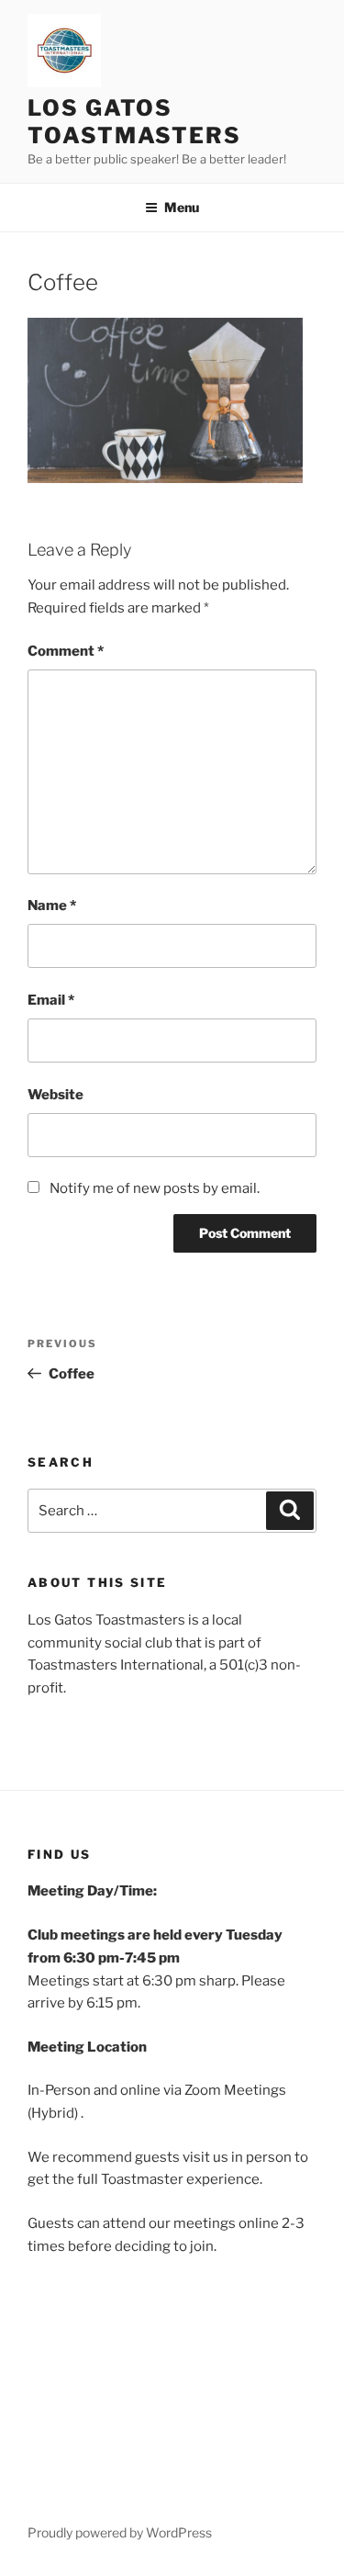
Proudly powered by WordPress (120, 2532)
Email (51, 1000)
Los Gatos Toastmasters (134, 122)
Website (55, 1095)
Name (52, 906)
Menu (182, 207)
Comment (66, 651)
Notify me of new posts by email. (155, 1188)
